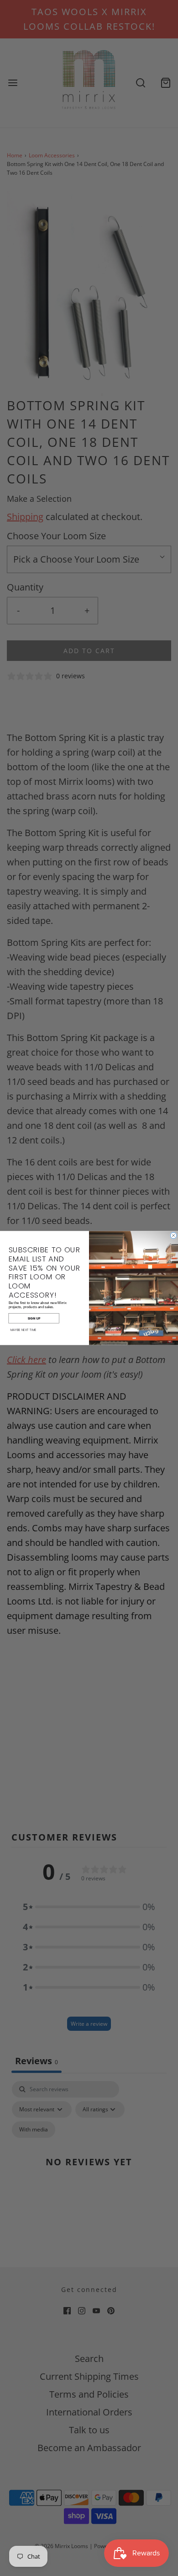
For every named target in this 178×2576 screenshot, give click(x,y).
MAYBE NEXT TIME (24, 1330)
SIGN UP (34, 1318)
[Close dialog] (173, 1235)
